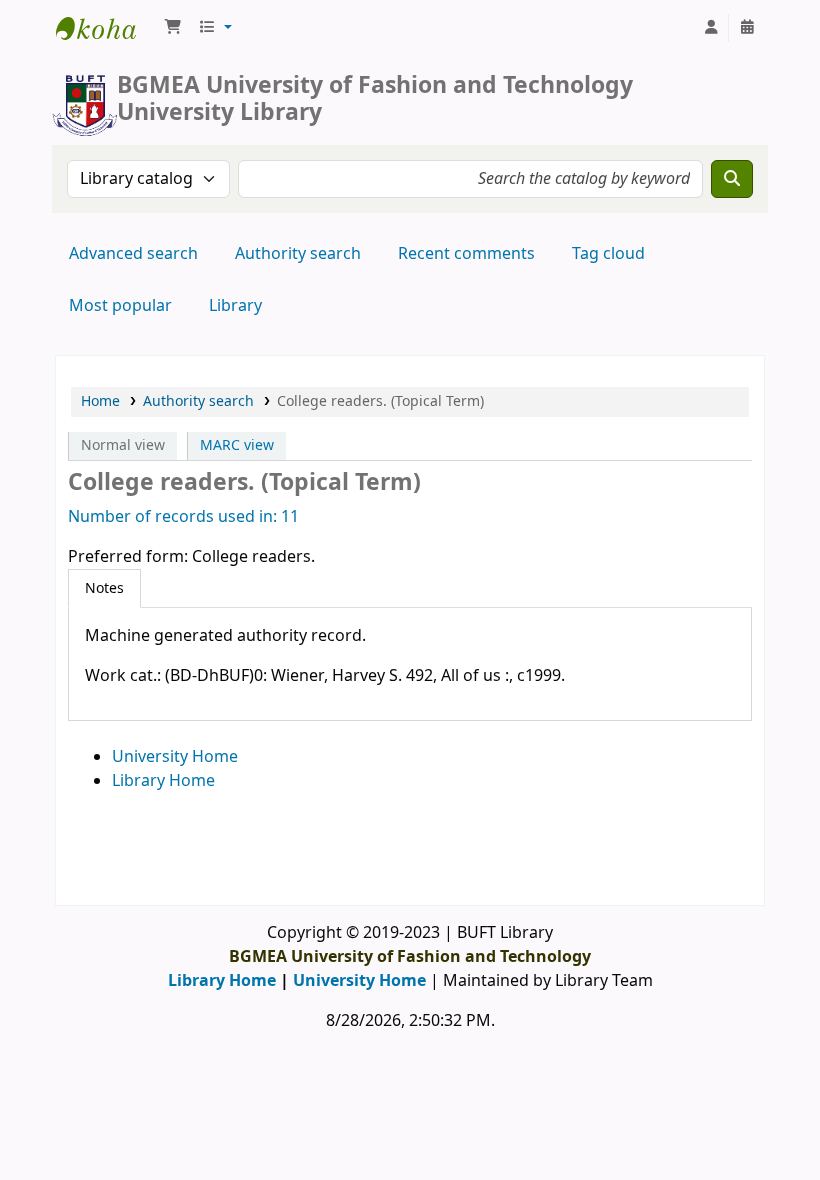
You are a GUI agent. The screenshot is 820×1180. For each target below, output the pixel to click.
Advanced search (133, 254)
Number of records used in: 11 (183, 517)
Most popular (120, 306)
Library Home (163, 781)
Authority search (298, 254)
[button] (173, 28)
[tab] (104, 589)
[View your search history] (747, 28)
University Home (175, 757)
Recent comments (466, 254)
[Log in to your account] (711, 28)
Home (100, 401)
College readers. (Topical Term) (380, 401)
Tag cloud (608, 254)
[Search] (732, 179)
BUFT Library (106, 28)
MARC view (237, 445)
